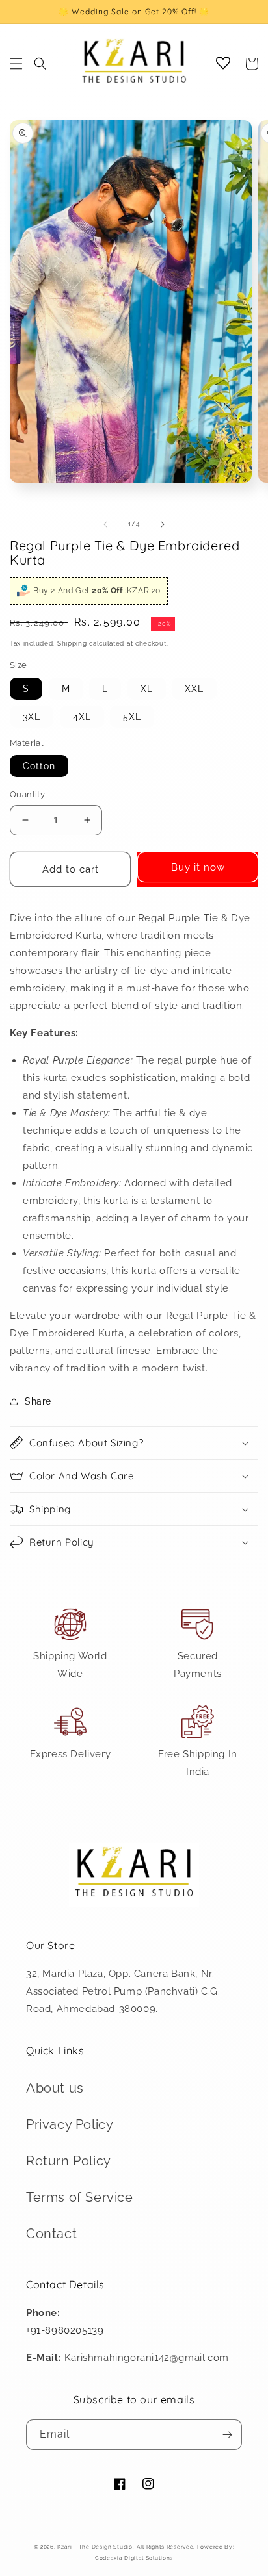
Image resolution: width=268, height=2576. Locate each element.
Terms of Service (80, 2197)
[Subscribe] (227, 2435)
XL (147, 689)
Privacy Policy (70, 2124)
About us (55, 2088)
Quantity (27, 794)
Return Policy (69, 2161)
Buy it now (198, 867)
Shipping (72, 644)
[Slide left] (105, 524)
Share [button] (38, 1401)
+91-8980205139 (65, 2330)
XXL (194, 689)
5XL (132, 717)
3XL (32, 717)
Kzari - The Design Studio (95, 2547)
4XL (82, 717)
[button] (16, 64)
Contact (51, 2234)
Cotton (39, 766)
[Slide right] (163, 524)
